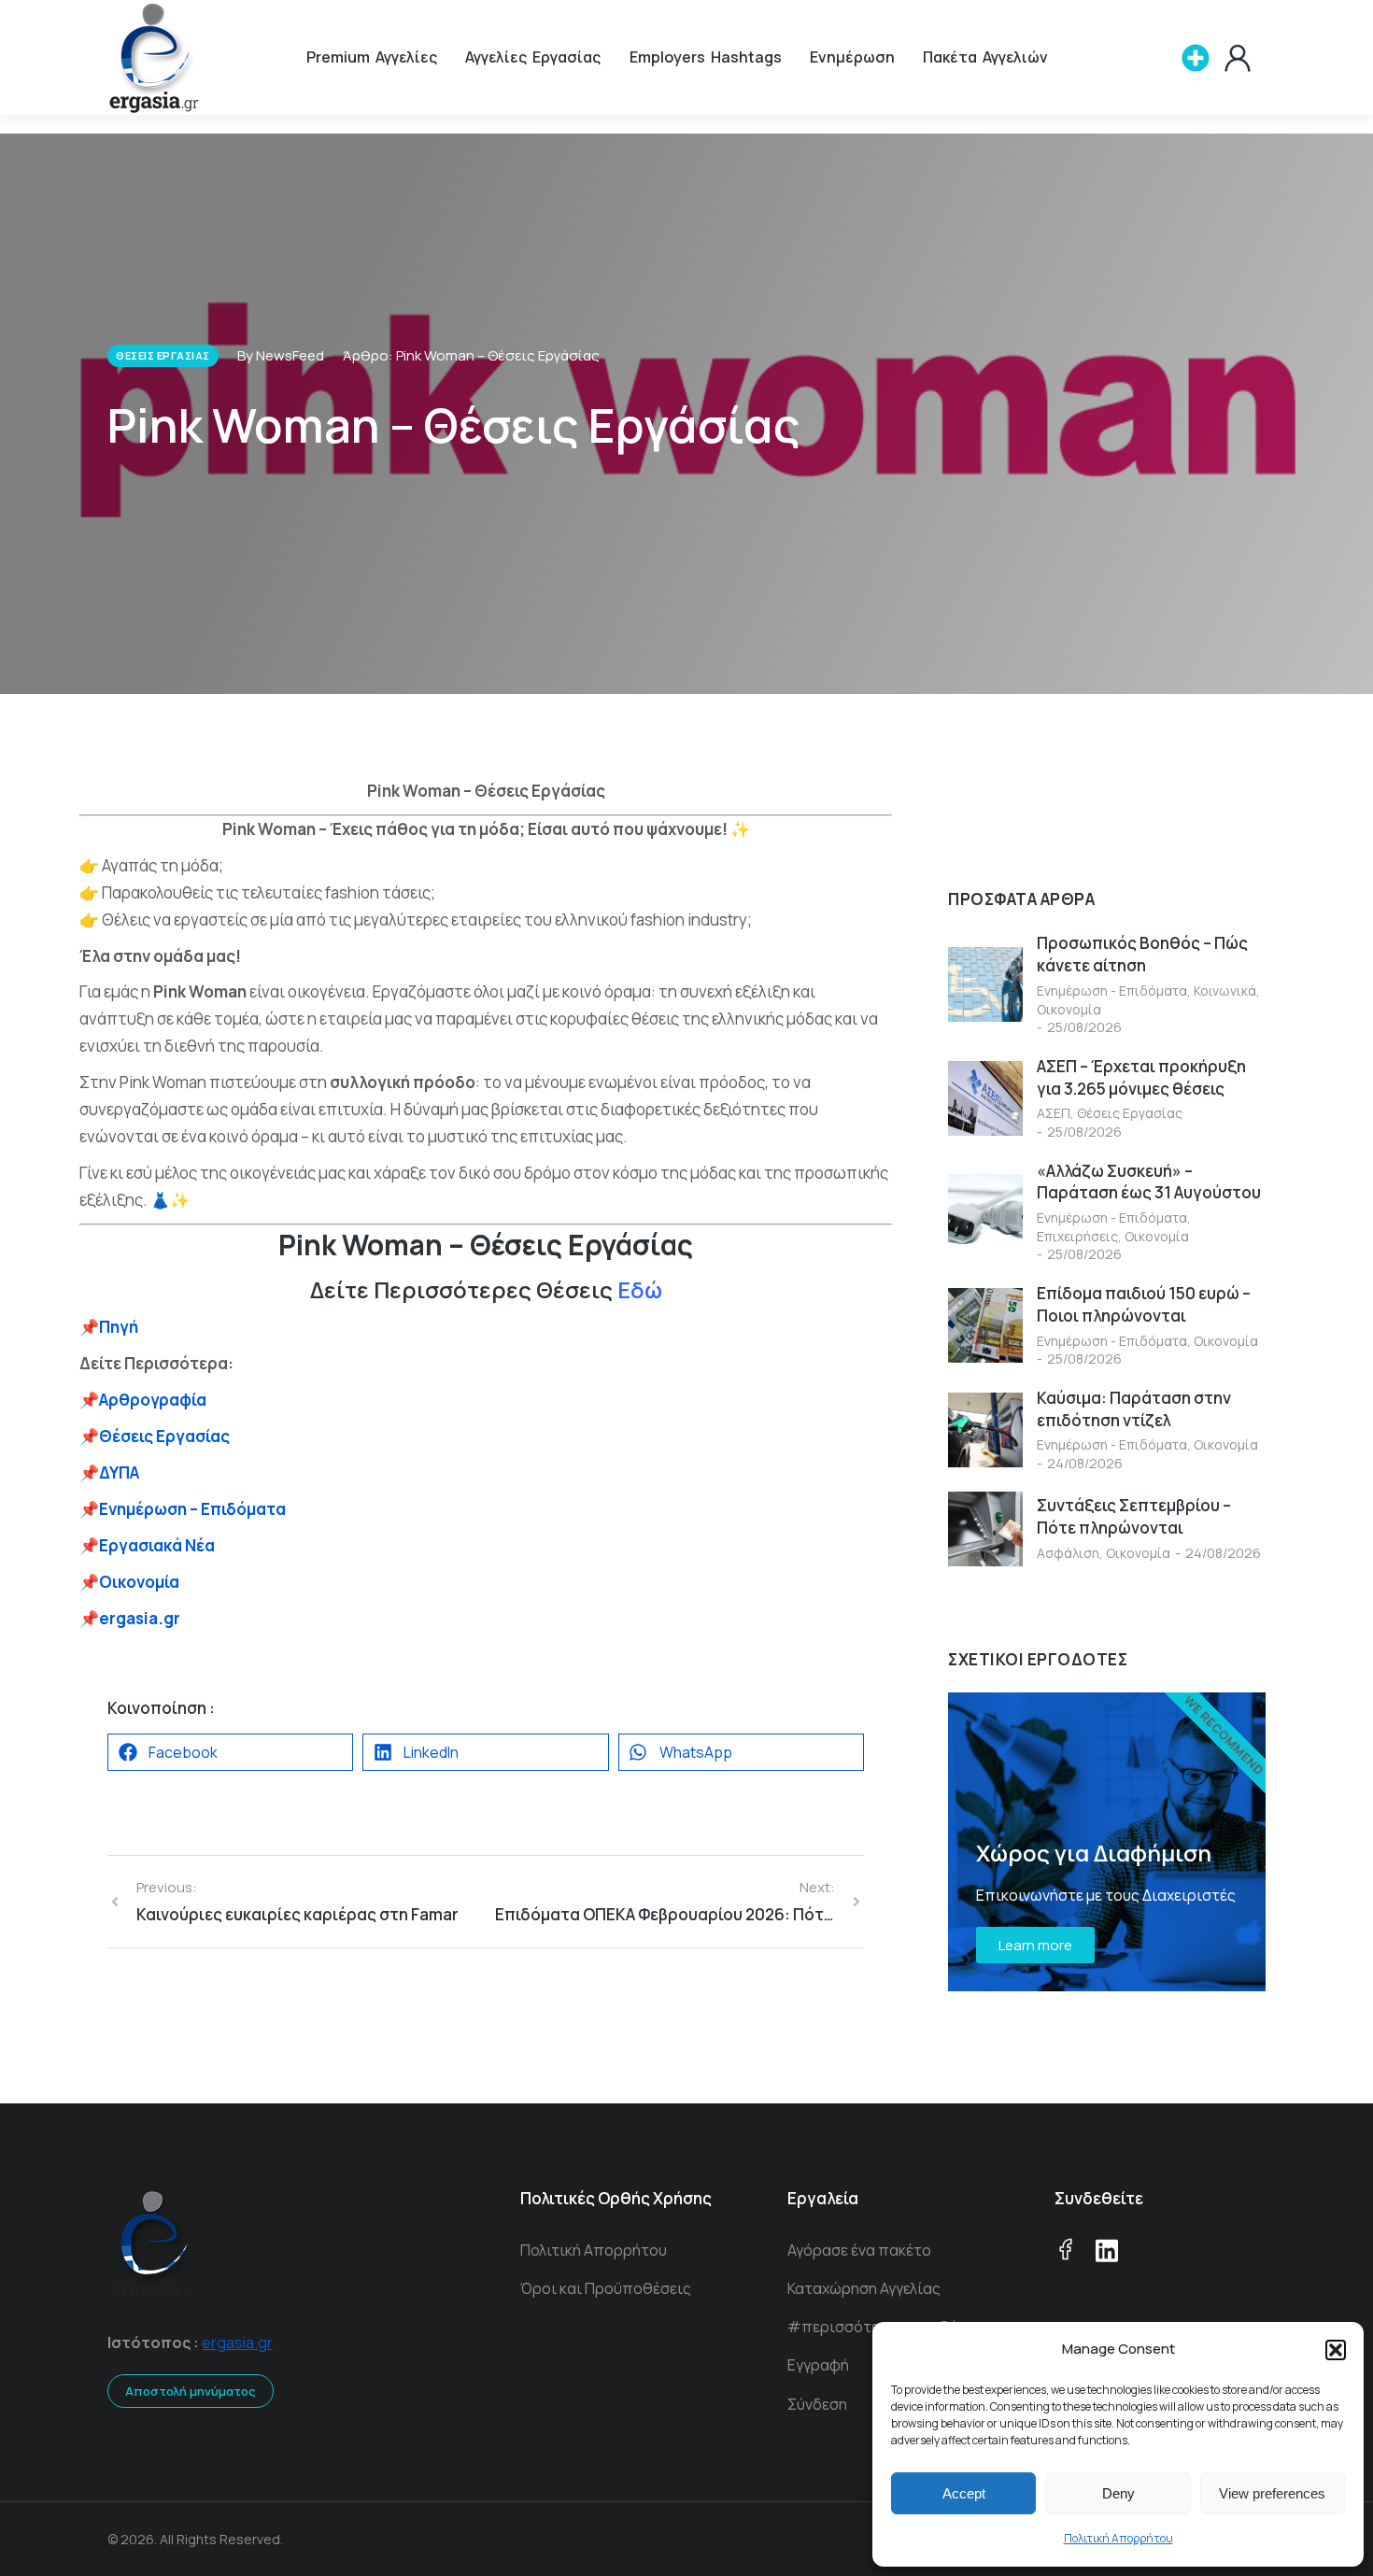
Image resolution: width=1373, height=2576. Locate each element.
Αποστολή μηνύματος (191, 2391)
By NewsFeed (281, 355)
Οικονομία (1069, 1009)
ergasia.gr (237, 2342)
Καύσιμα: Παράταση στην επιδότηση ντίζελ (1134, 1409)
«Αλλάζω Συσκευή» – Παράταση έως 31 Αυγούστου (1149, 1182)
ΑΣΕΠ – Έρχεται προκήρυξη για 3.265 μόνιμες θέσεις (1141, 1077)
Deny (1118, 2493)
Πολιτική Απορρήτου (1118, 2538)
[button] (1336, 2350)
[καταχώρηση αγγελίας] (1196, 58)
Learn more (1035, 1945)
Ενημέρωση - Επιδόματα (1112, 991)
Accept (964, 2493)
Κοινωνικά (1225, 991)
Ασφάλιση (1068, 1553)
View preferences (1272, 2493)
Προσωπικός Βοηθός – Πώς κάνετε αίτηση (1142, 954)
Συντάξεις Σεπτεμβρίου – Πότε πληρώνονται (1134, 1516)
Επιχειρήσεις (1077, 1236)
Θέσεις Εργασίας (1130, 1113)
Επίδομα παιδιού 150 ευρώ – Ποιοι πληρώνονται (1144, 1304)
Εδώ (640, 1289)
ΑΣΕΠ (1054, 1113)
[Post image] (985, 984)
